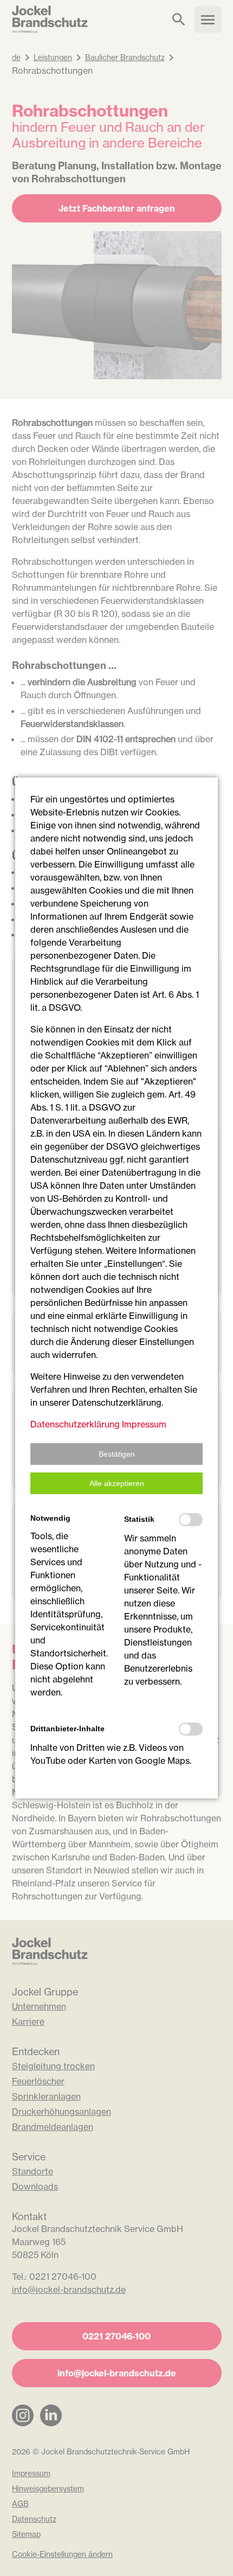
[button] (116, 1454)
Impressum (144, 1424)
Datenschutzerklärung (75, 1424)
